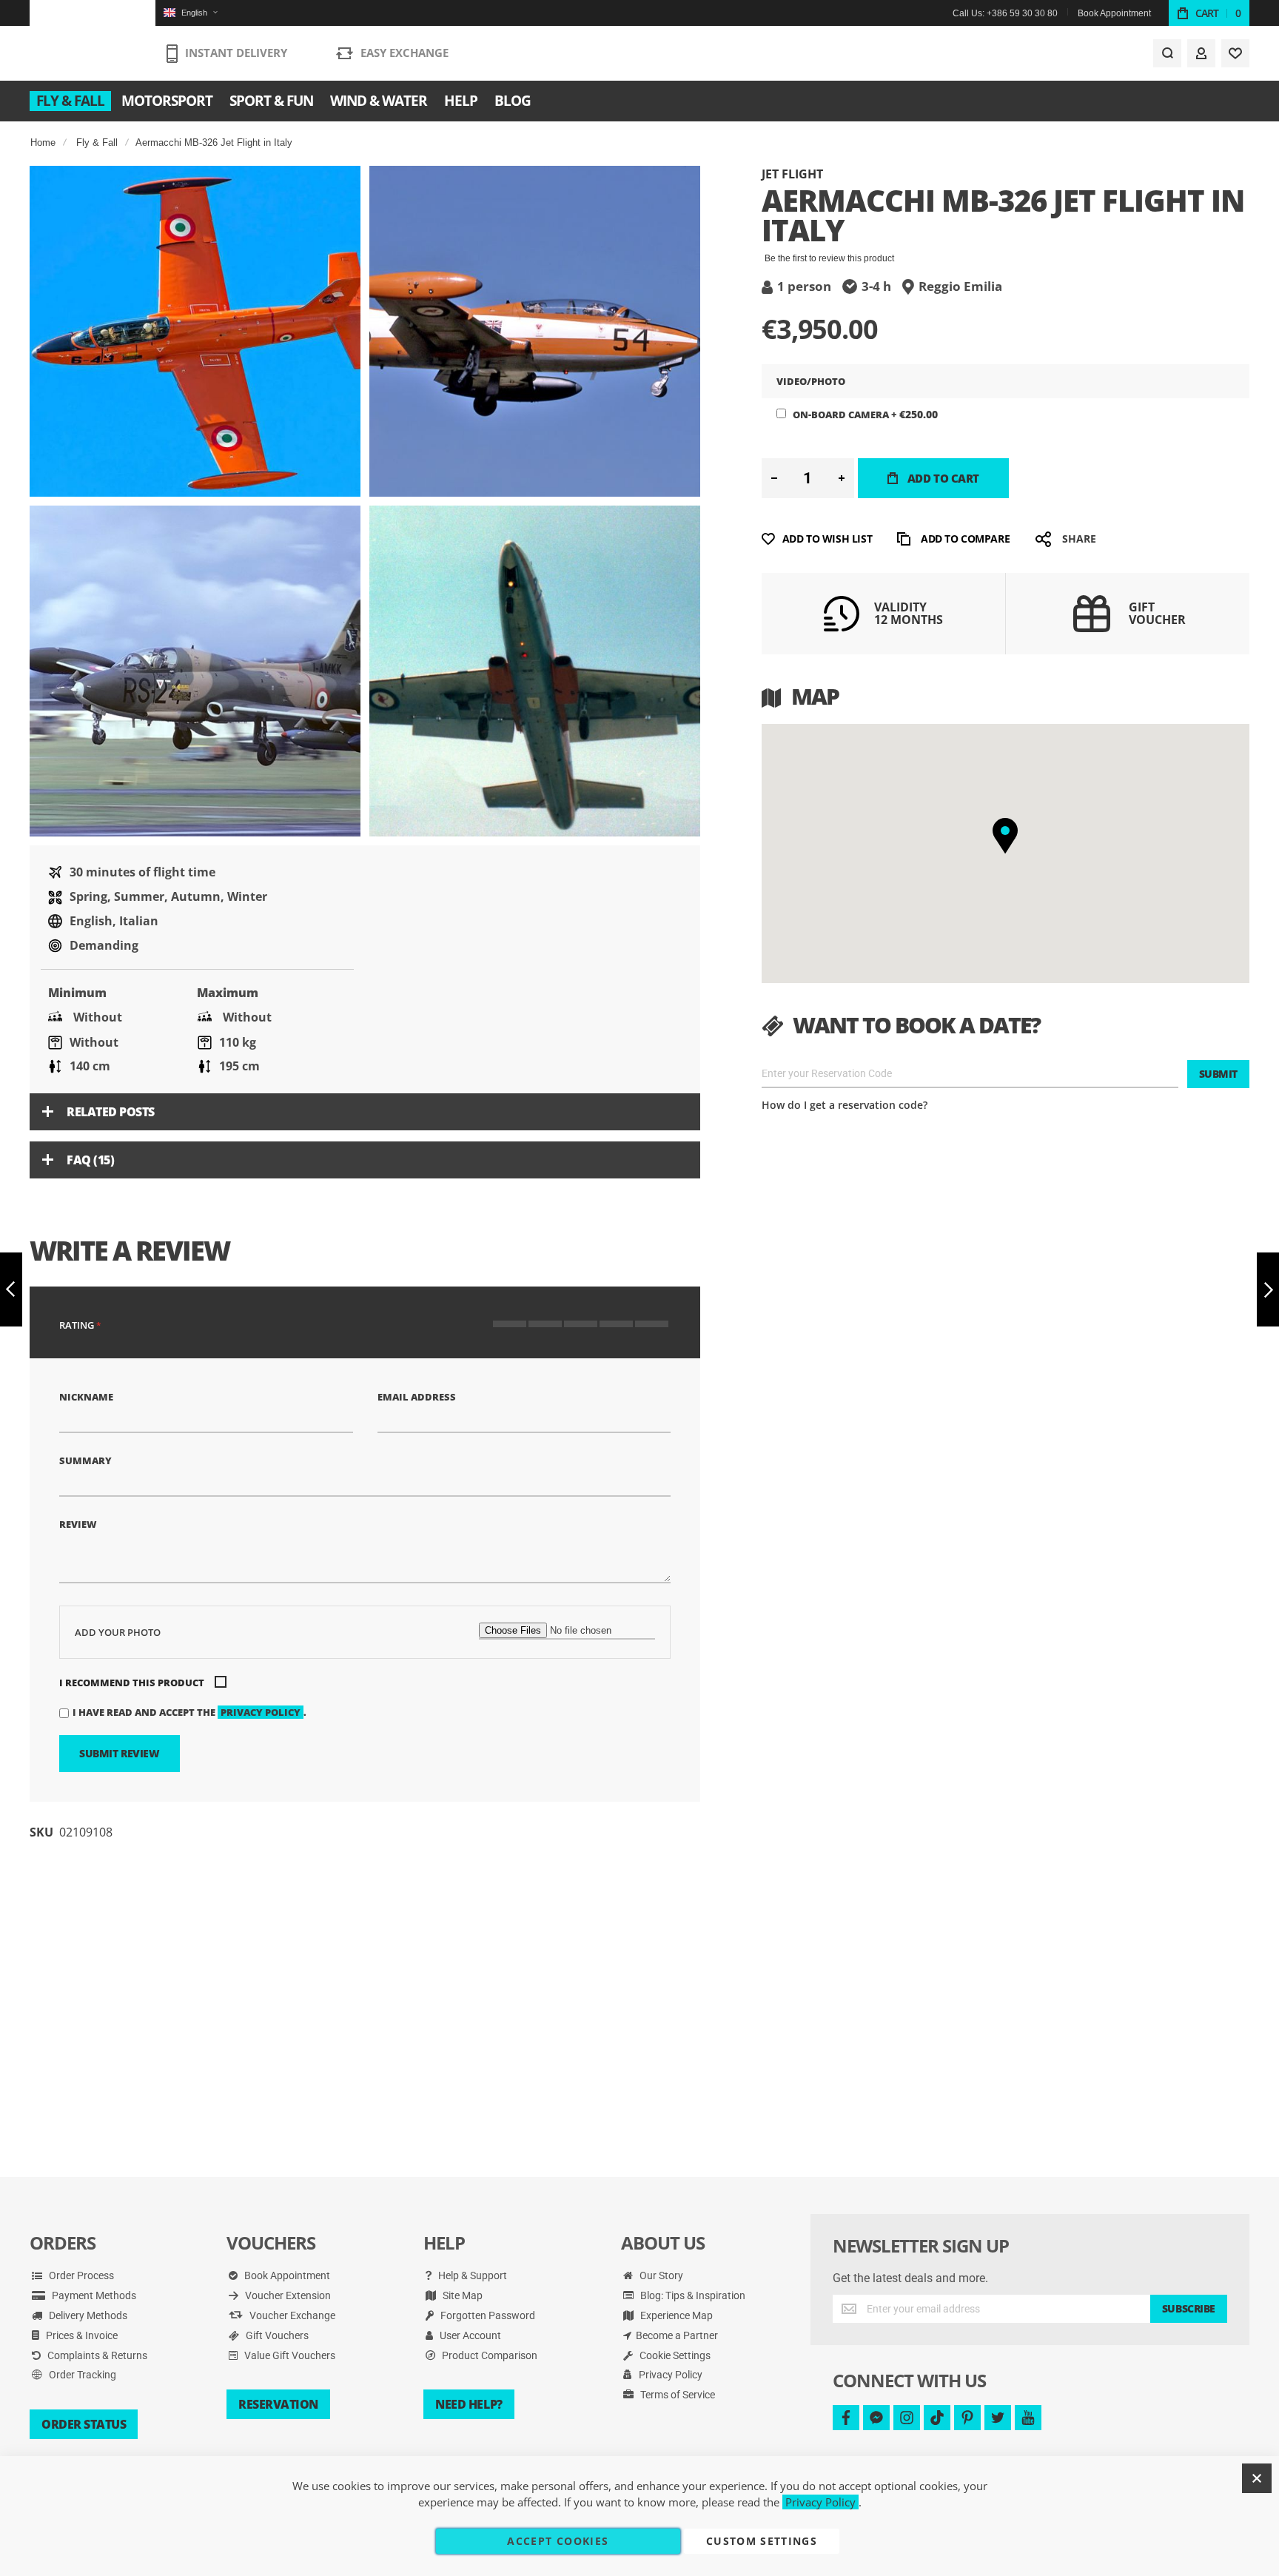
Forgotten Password (487, 2315)
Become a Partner (677, 2335)
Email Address (417, 1397)
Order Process (80, 2275)
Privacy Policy (669, 2375)
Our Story (660, 2275)
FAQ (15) (90, 1160)
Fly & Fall (97, 142)
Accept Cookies (558, 2541)
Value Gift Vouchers (289, 2355)
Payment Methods (93, 2295)
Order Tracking (81, 2375)
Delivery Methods (87, 2315)
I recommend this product (132, 1683)
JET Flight (792, 174)
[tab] (365, 1112)
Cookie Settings (674, 2355)
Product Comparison (489, 2355)
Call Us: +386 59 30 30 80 (1005, 13)
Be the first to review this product (829, 258)
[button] (190, 13)
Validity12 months (909, 614)
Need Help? (469, 2404)
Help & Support (471, 2275)
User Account (469, 2335)
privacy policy (261, 1712)
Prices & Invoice (81, 2335)
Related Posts (111, 1112)
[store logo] (93, 41)
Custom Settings (762, 2541)
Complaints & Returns (96, 2355)
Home (43, 142)
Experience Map (675, 2315)
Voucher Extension (287, 2295)
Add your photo (118, 1632)
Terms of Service (677, 2395)
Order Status (84, 2424)
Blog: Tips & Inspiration (692, 2295)
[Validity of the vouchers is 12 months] (842, 627)
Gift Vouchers (276, 2335)
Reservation (278, 2404)
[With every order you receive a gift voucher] (1092, 631)
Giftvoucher (1157, 614)
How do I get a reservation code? (845, 1105)
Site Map (461, 2295)
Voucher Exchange (291, 2315)
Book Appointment (1114, 13)
